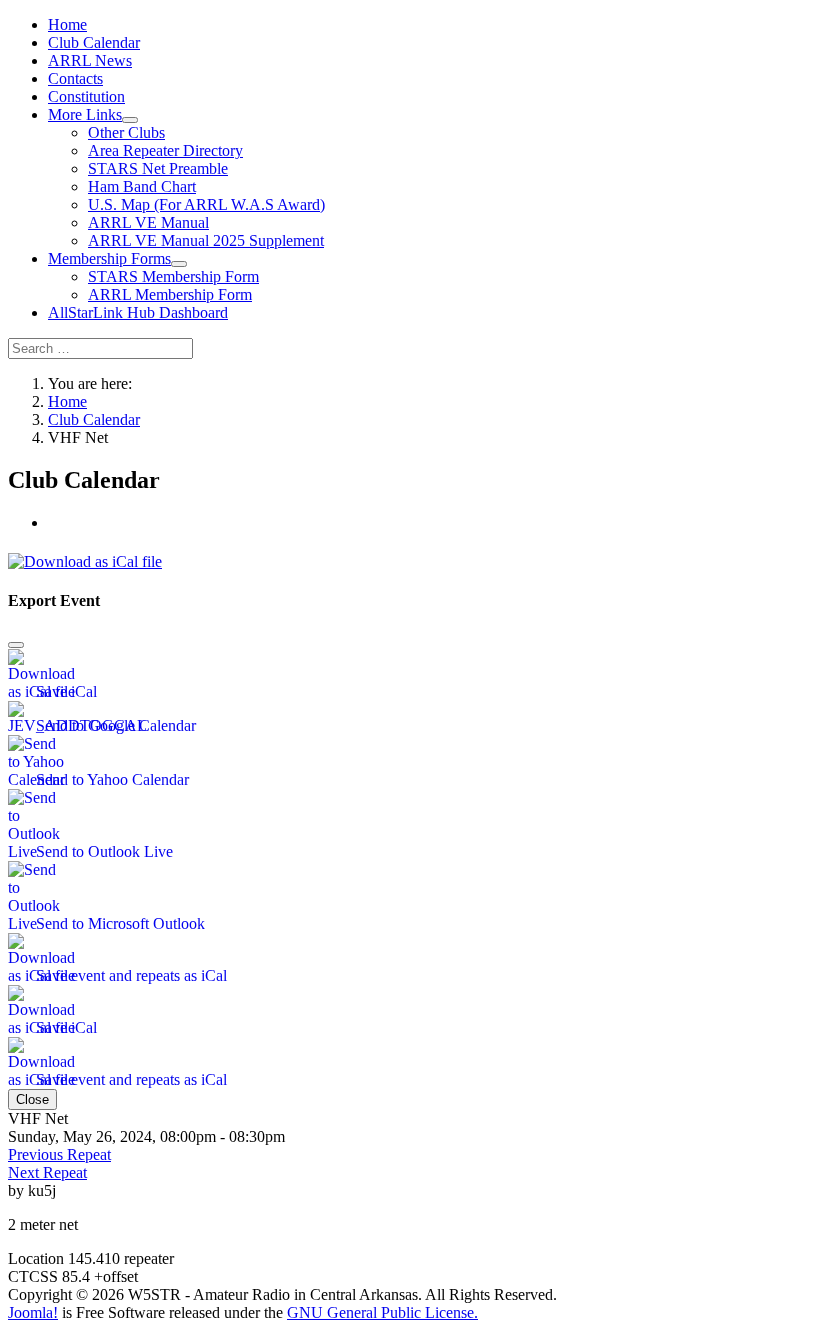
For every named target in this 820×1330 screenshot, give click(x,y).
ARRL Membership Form (170, 294)
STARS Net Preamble (158, 168)
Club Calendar (94, 42)
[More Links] (130, 120)
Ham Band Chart (142, 186)
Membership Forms (109, 258)
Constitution (86, 96)
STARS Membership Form (173, 276)
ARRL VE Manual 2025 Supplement (206, 240)
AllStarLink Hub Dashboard (138, 312)
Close (32, 1099)
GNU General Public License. (382, 1312)
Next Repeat (47, 1172)
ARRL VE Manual (148, 222)
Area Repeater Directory (165, 150)
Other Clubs (126, 132)
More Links (85, 114)
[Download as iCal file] (85, 556)
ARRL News (90, 60)
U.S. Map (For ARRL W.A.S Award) (206, 204)
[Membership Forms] (179, 264)
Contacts (75, 78)
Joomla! (33, 1312)
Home (67, 24)
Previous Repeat (59, 1154)
